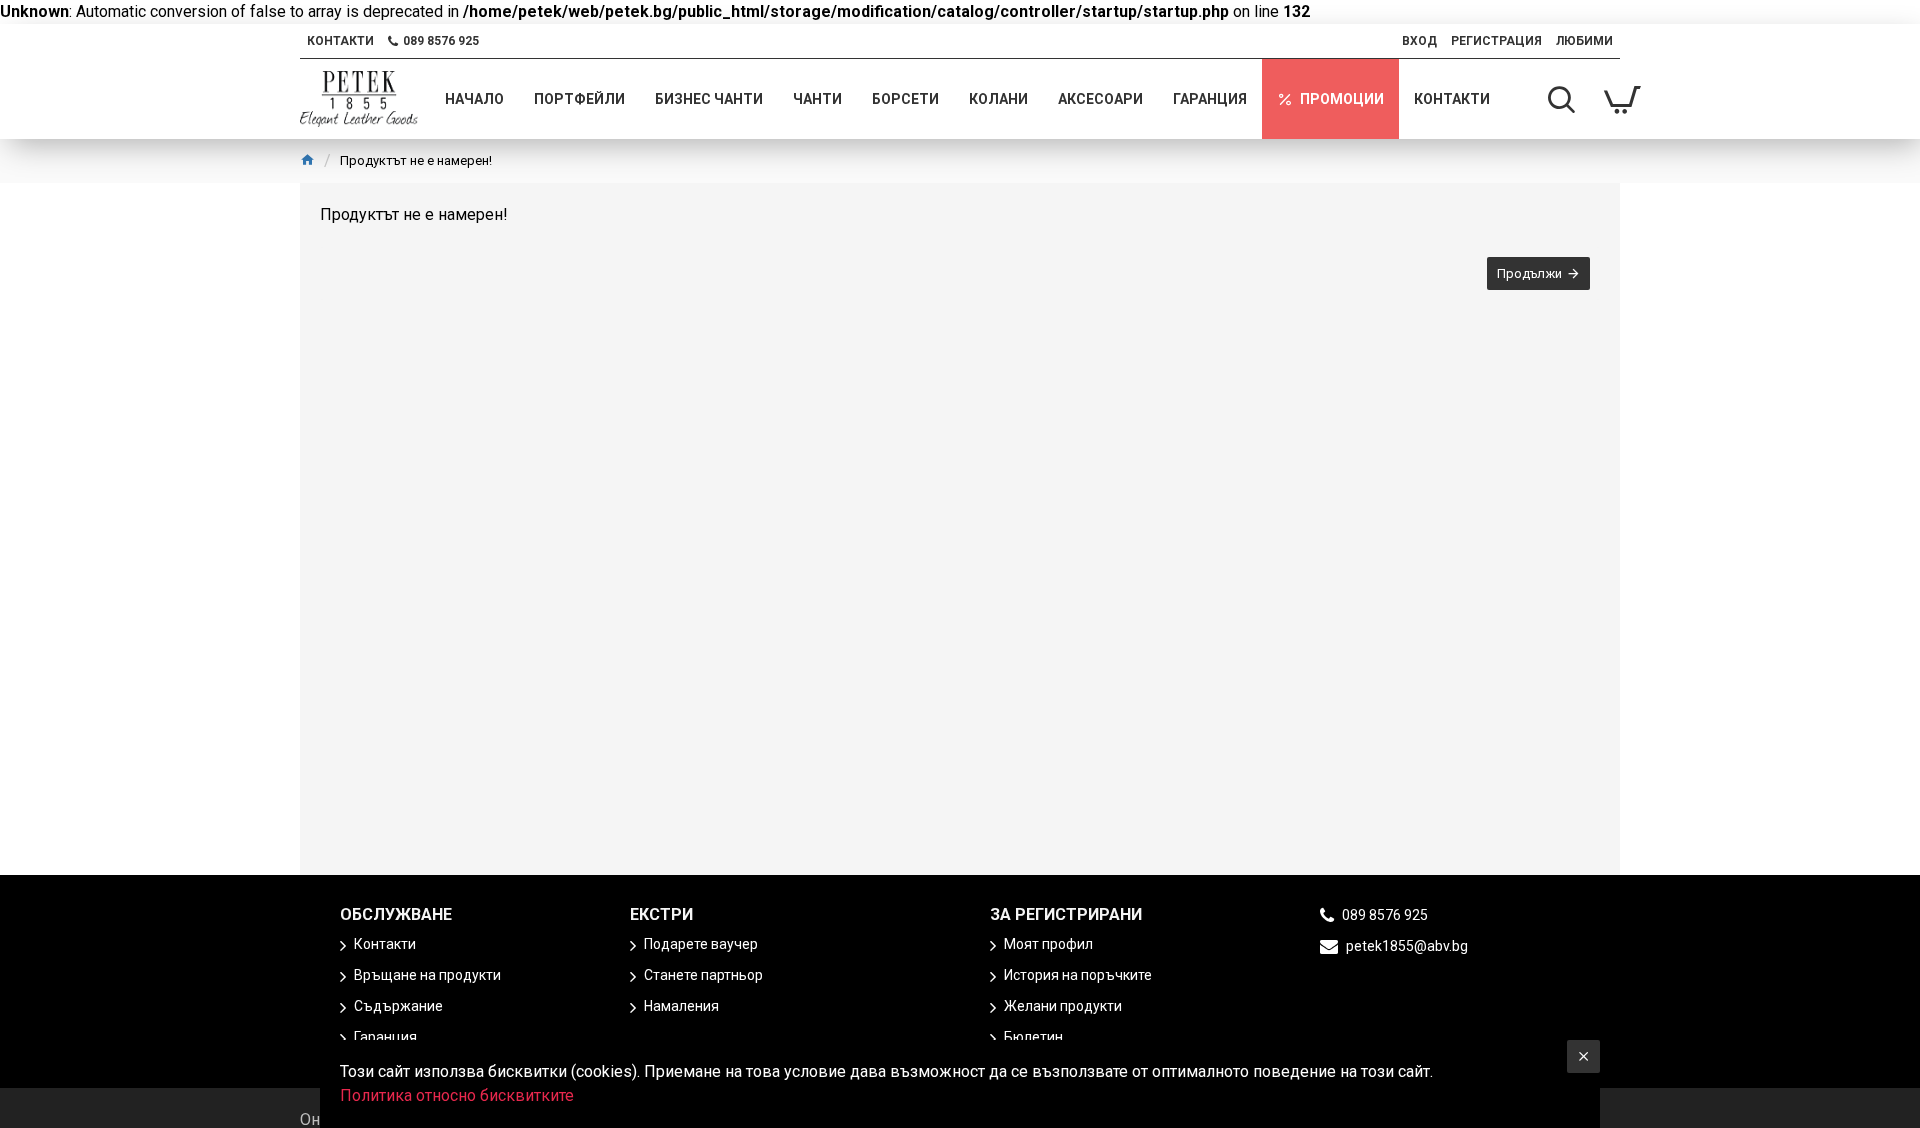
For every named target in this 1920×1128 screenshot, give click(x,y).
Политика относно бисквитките (457, 1095)
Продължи (1529, 273)
